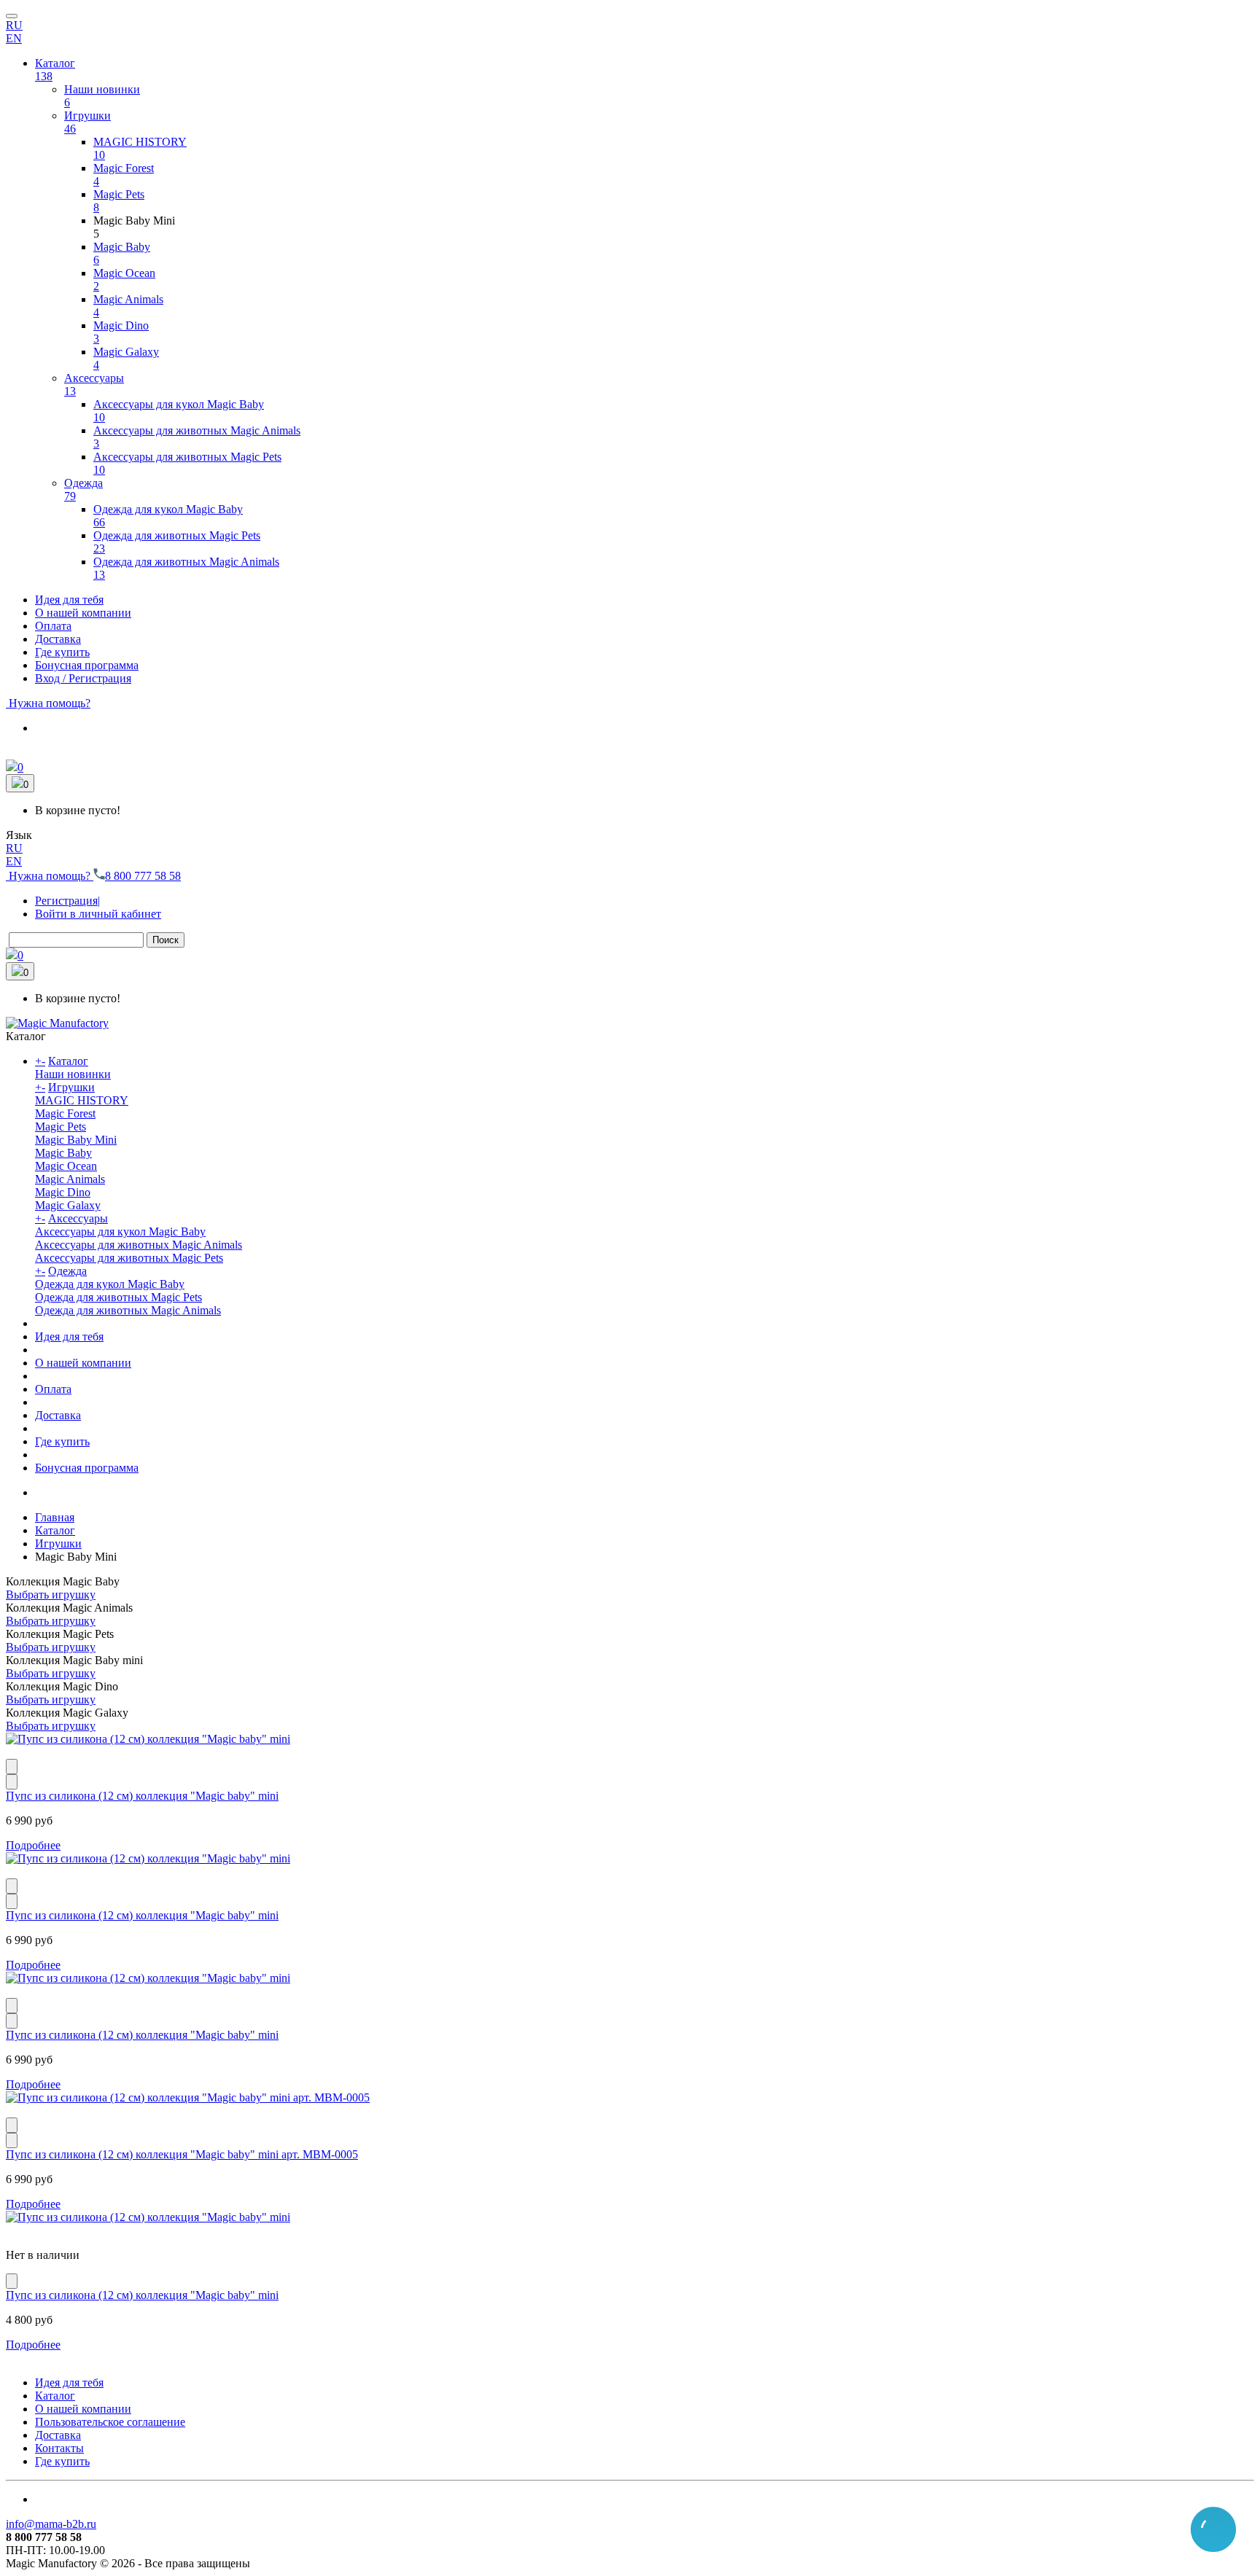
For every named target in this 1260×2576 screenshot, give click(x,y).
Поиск (166, 940)
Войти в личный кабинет (98, 914)
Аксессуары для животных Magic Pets (129, 1258)
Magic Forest (65, 1113)
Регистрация (67, 901)
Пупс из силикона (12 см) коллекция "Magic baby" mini (142, 1796)
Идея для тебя (69, 1336)
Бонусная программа (87, 1468)
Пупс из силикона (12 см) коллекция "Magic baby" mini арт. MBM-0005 (182, 2154)
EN (14, 38)
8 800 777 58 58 (143, 876)
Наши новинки (73, 1074)
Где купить (62, 1441)
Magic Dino (63, 1192)
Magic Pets (61, 1127)
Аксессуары (78, 1218)
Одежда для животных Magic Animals (128, 1310)
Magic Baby (63, 1153)
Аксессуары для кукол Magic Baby (120, 1232)
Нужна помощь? (48, 703)
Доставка (58, 1415)
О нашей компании (83, 1363)
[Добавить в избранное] (12, 1782)
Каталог (68, 1061)
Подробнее (33, 1845)
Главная (55, 1517)
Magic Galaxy (68, 1205)
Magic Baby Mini (76, 1140)
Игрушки (71, 1087)
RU (14, 25)
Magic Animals (70, 1179)
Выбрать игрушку (51, 1595)
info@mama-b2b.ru (51, 2524)
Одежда (67, 1271)
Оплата (53, 1389)
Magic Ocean (66, 1166)
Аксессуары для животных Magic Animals (139, 1245)
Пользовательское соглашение (110, 2422)
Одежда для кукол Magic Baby (110, 1284)
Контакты (59, 2448)
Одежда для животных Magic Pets (118, 1297)
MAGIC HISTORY (82, 1100)
